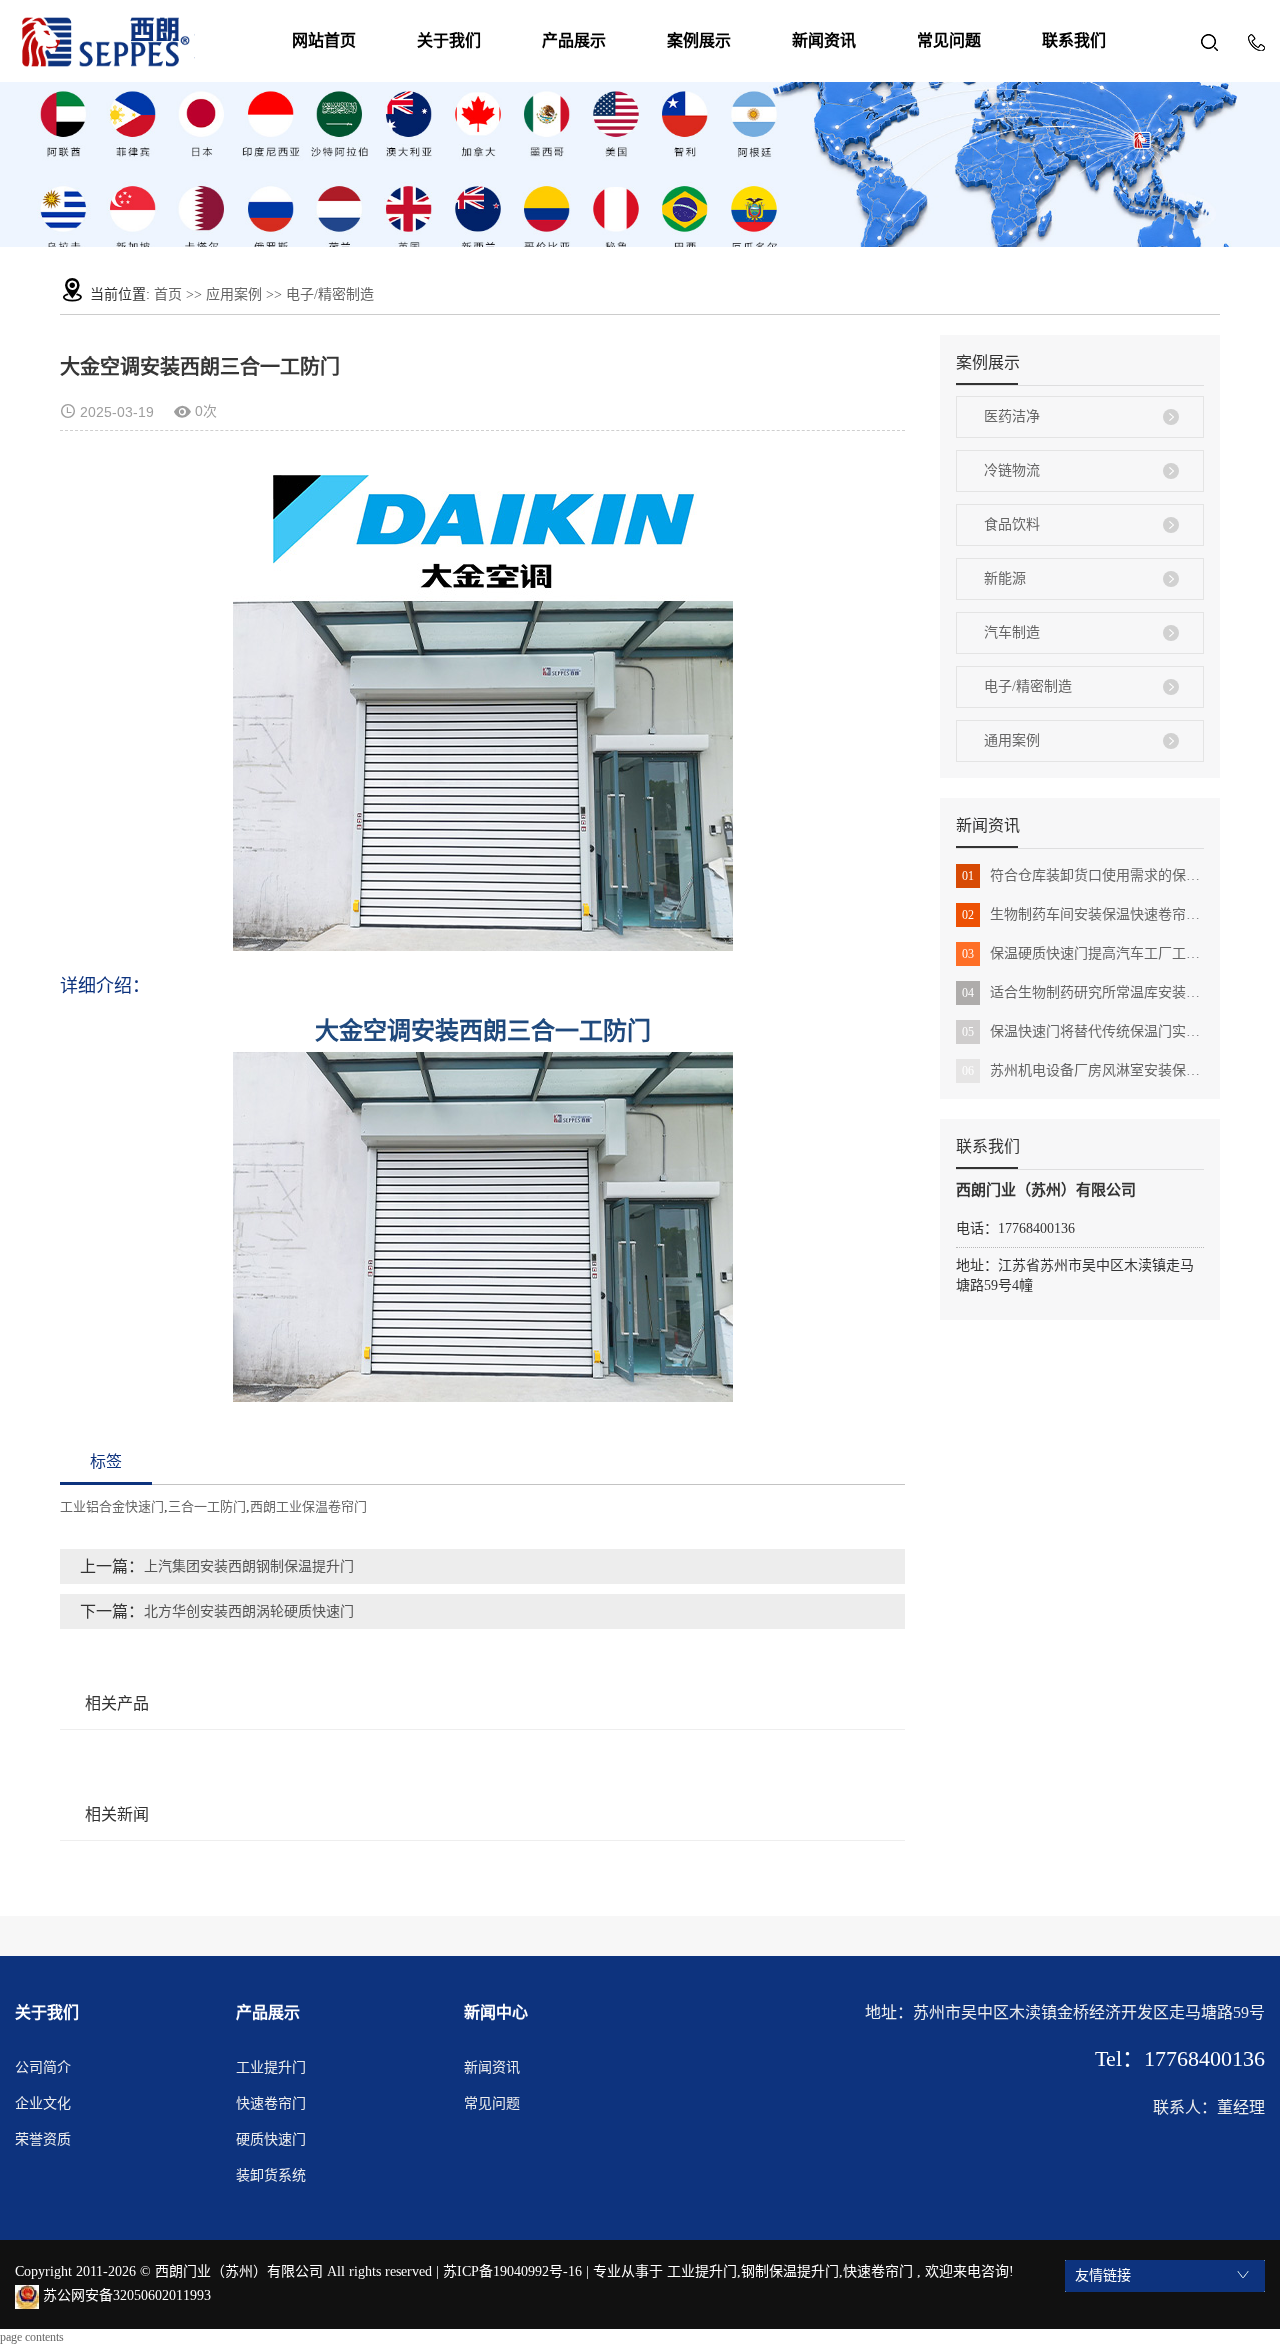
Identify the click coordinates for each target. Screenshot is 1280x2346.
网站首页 (324, 40)
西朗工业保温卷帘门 (308, 1506)
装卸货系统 (271, 2175)
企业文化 (43, 2103)
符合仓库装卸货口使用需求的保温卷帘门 (1083, 875)
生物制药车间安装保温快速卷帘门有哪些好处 (1083, 914)
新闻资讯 (824, 40)
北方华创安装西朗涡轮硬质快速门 (249, 1611)
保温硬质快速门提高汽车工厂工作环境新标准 (1083, 953)
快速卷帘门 (271, 2103)
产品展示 (574, 40)
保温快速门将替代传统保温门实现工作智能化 (1083, 1031)
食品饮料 (1012, 524)
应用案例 (234, 294)
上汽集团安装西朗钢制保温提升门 (249, 1566)
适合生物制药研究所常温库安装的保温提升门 (1083, 992)
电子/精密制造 (330, 294)
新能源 (1005, 578)
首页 (168, 294)
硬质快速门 (271, 2139)
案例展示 (699, 40)
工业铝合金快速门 (112, 1506)
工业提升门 (271, 2067)
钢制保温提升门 (790, 2271)
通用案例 (1012, 740)
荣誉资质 (43, 2139)
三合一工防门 (207, 1506)
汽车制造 (1012, 632)
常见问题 (949, 40)
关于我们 (449, 40)
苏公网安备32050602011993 (125, 2295)
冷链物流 (1012, 470)
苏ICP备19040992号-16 (512, 2271)
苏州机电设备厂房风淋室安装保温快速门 (1083, 1070)
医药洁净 (1012, 416)
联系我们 (1074, 40)
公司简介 (43, 2067)
